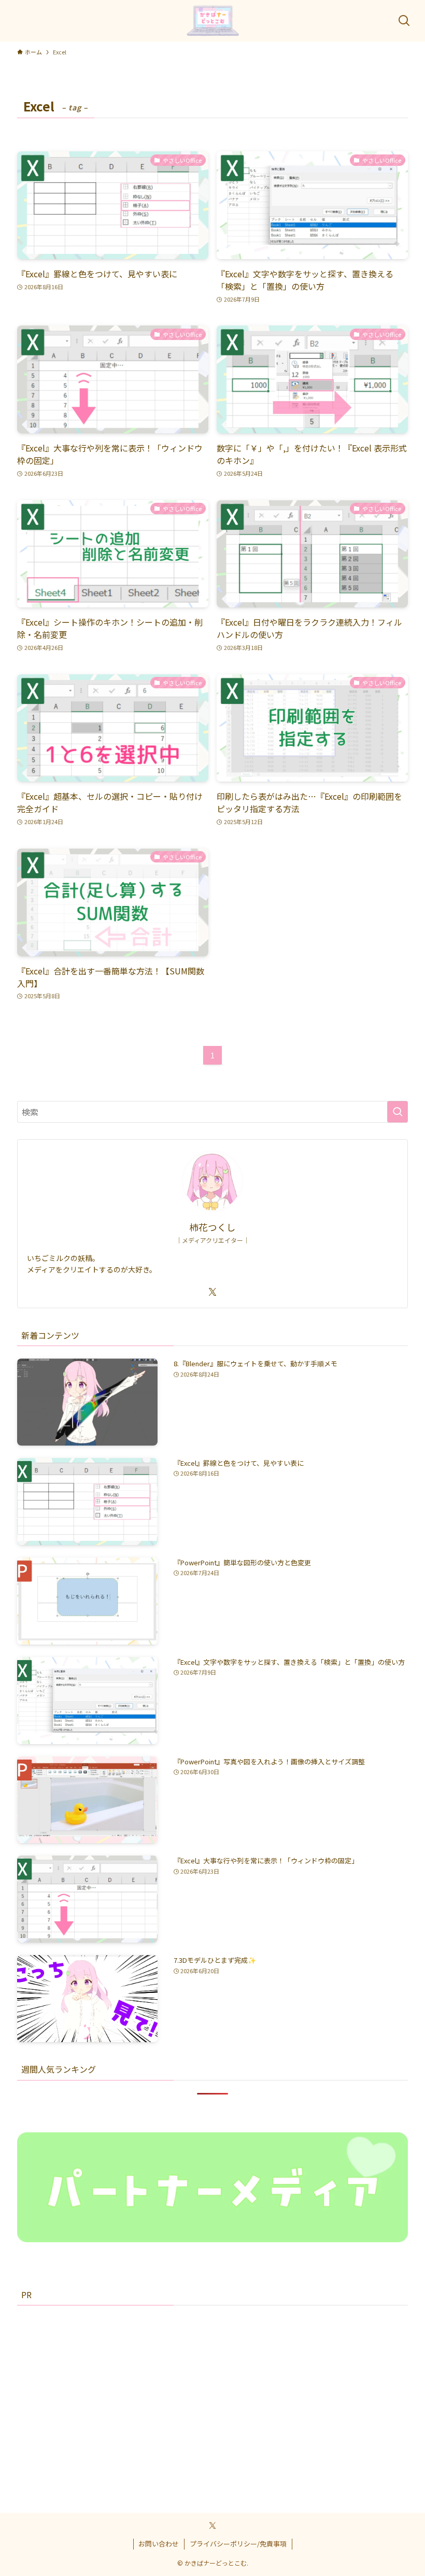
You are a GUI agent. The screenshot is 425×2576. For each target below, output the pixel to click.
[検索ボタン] (404, 21)
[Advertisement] (212, 2390)
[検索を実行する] (398, 1112)
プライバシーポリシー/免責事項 (238, 2544)
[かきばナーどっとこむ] (213, 21)
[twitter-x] (212, 1292)
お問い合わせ (159, 2544)
